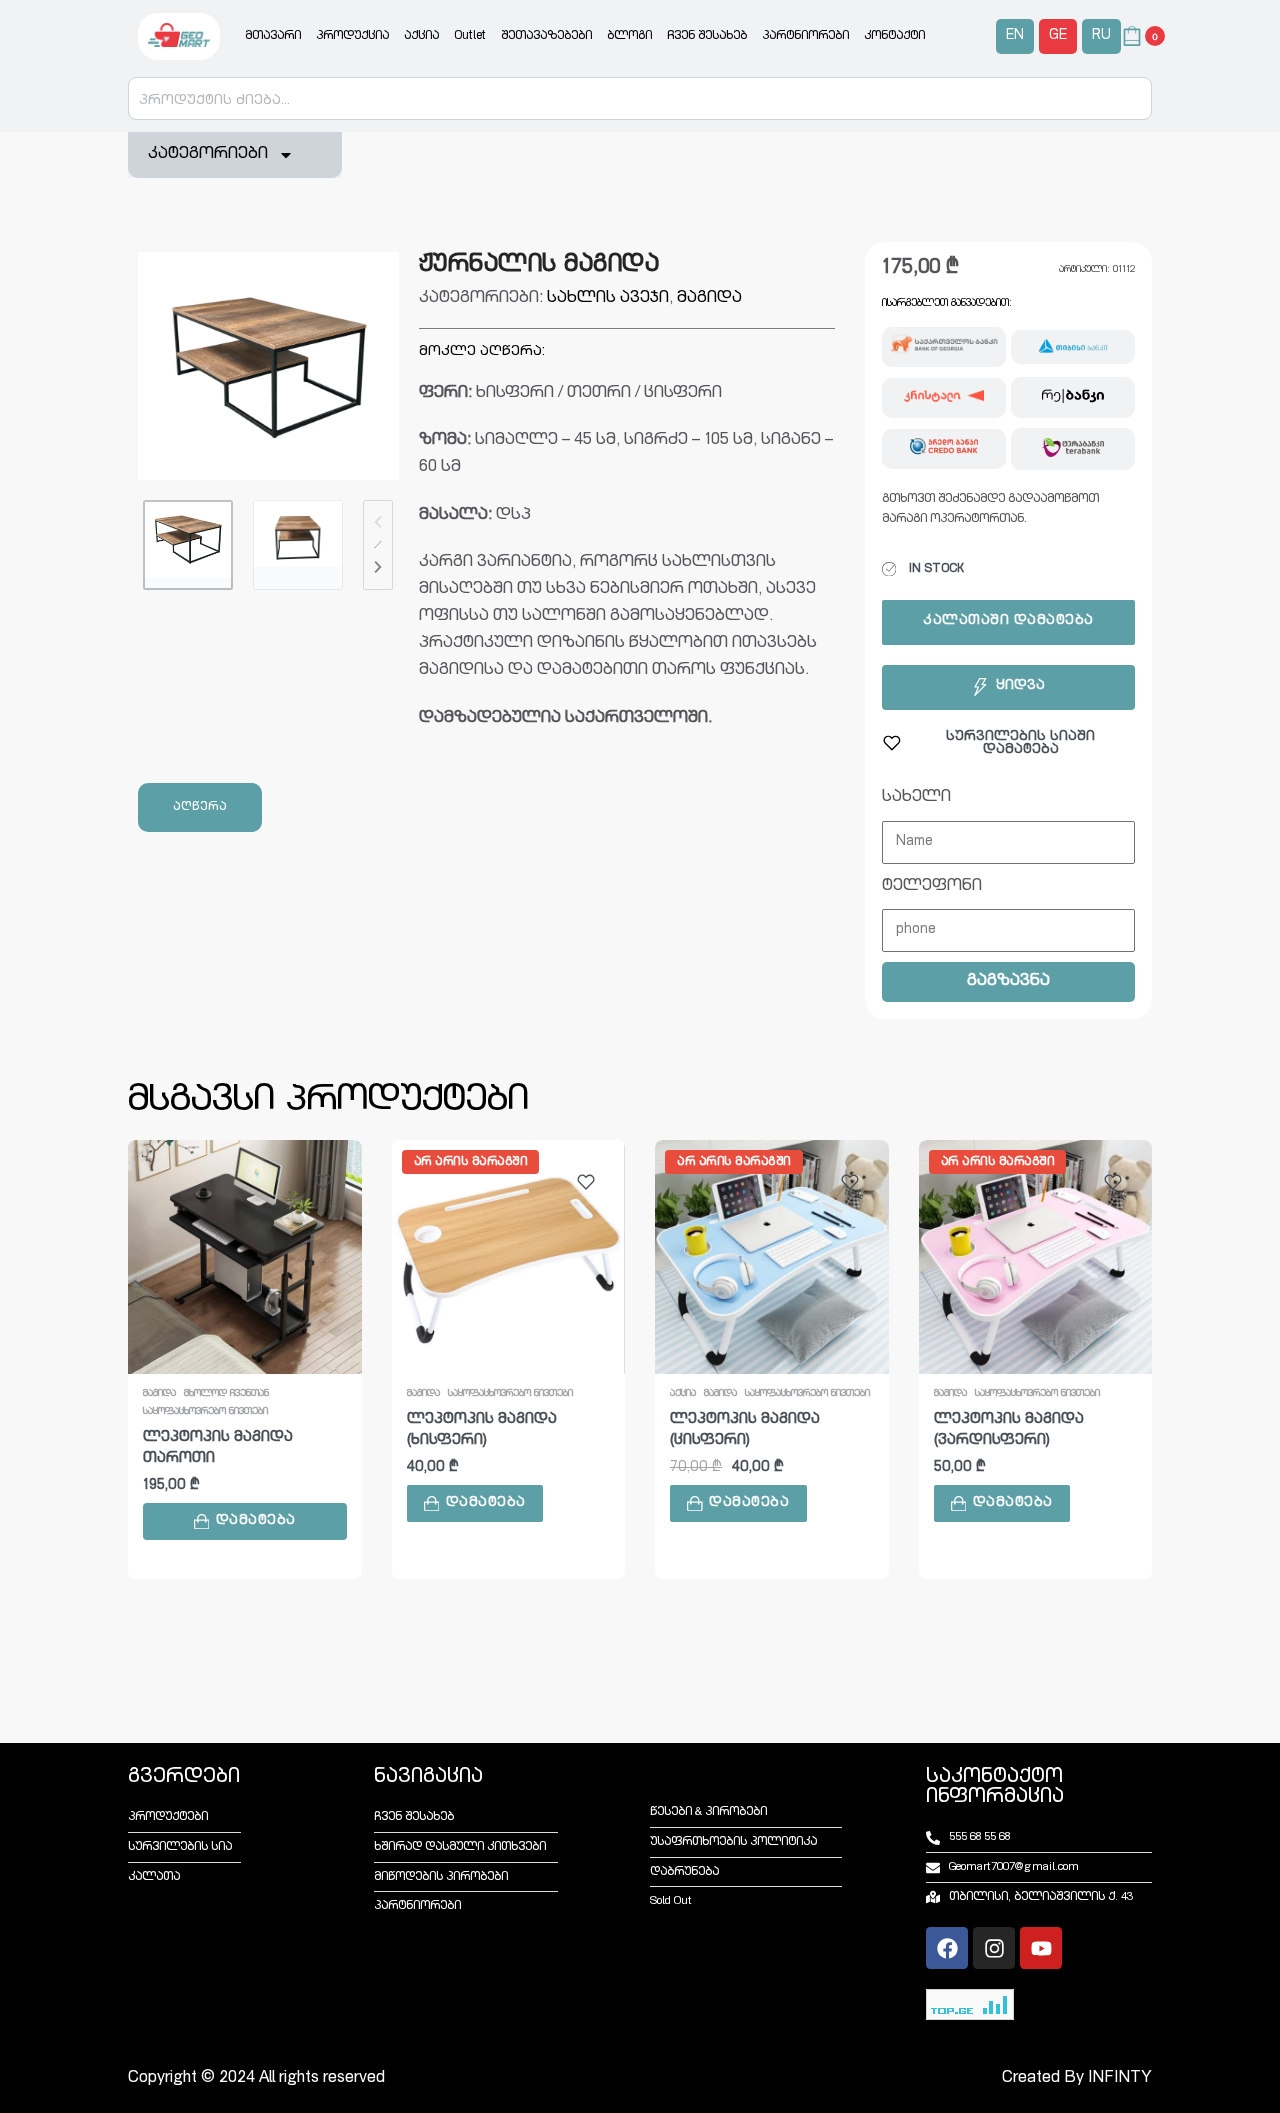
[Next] (378, 567)
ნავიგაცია (428, 1778)
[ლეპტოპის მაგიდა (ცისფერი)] (772, 1257)
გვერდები (184, 1778)
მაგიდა (709, 299)
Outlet (470, 36)
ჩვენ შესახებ (707, 36)
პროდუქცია (352, 36)
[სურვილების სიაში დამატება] (323, 1182)
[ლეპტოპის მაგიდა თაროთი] (245, 1257)
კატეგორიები (208, 155)
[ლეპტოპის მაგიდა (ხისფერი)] (509, 1257)
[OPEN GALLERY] (268, 366)
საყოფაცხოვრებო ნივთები (205, 1412)
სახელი (916, 798)
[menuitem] (1015, 36)
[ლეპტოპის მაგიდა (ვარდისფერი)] (1036, 1257)
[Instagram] (994, 1948)
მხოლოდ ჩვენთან (226, 1394)
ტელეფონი (932, 887)
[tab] (200, 807)
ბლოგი (629, 36)
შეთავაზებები (546, 36)
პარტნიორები (805, 36)
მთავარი (273, 36)
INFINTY (1120, 2079)
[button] (245, 1521)
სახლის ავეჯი (608, 299)
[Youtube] (1041, 1948)
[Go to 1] (188, 545)
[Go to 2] (298, 545)
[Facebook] (947, 1948)
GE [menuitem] (1058, 36)
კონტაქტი (894, 36)
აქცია (421, 36)
